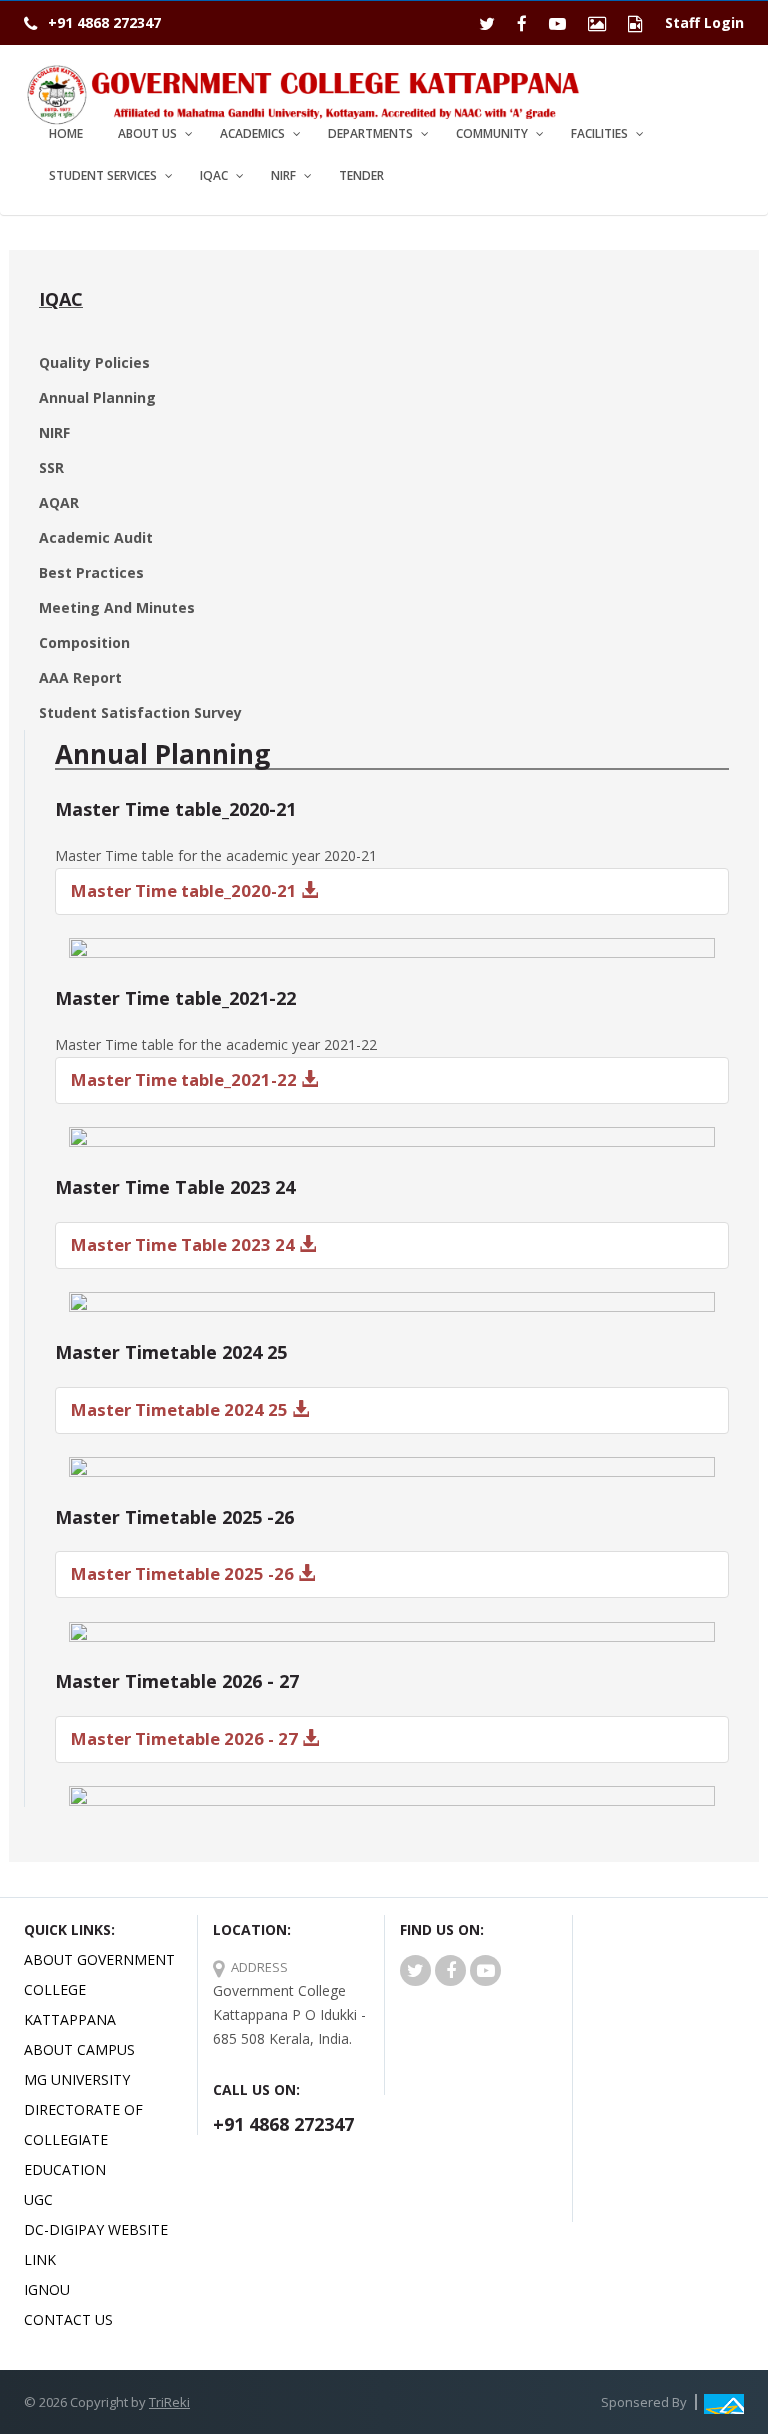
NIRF (54, 432)
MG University (77, 2079)
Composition (84, 642)
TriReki (169, 2402)
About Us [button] (147, 133)
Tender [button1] (361, 175)
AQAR (59, 502)
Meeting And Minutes (117, 607)
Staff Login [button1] (704, 22)
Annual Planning (97, 397)
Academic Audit (96, 537)
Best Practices (91, 572)
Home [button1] (66, 133)
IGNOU (47, 2289)
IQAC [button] (214, 175)
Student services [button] (103, 175)
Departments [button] (370, 133)
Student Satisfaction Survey (140, 712)
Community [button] (492, 133)
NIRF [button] (283, 175)
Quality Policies (94, 362)
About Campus (79, 2049)
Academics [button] (252, 133)
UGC (38, 2199)
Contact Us (68, 2319)
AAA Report (80, 677)
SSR (51, 467)
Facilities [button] (599, 133)
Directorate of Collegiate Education (83, 2139)
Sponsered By (644, 2402)
